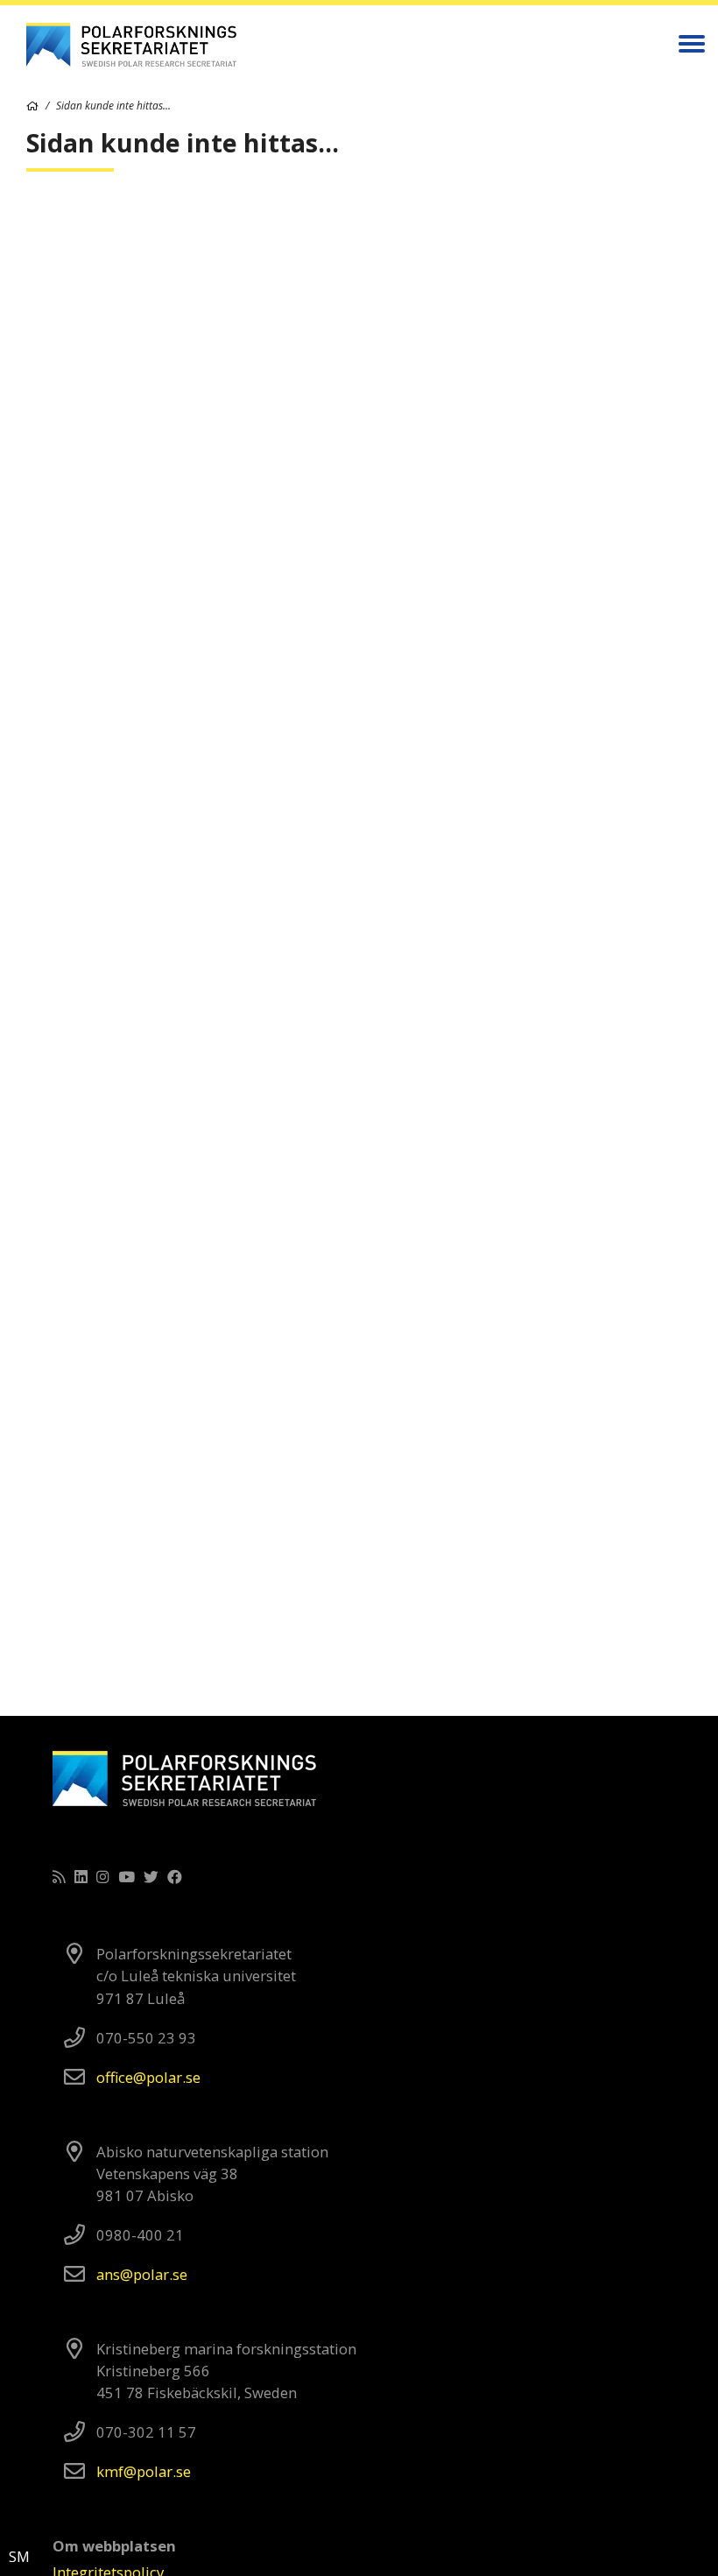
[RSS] (59, 1877)
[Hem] (32, 106)
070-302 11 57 (146, 2432)
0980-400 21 (140, 2235)
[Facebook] (175, 1877)
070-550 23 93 (146, 2038)
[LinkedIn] (81, 1877)
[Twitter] (151, 1877)
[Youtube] (127, 1877)
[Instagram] (103, 1877)
